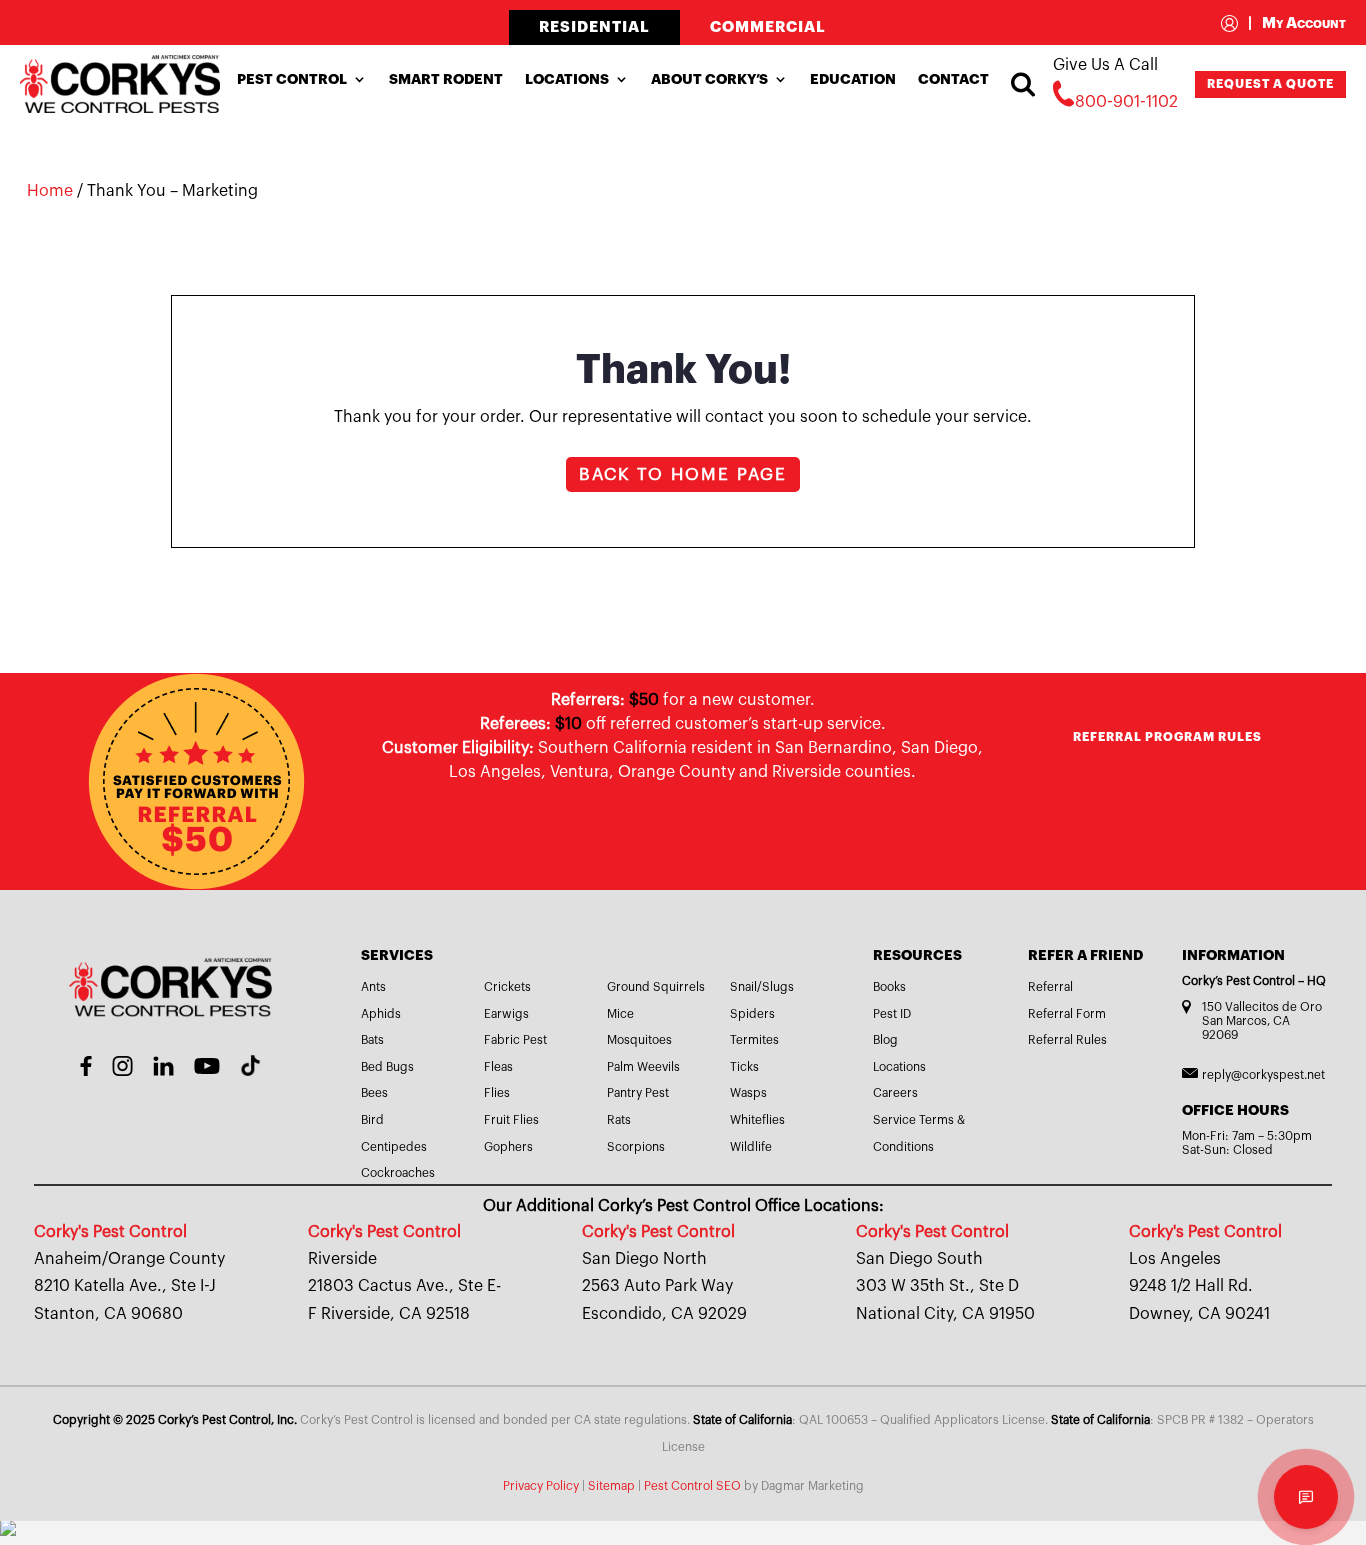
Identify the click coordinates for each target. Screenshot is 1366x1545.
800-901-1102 (1126, 102)
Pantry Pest (638, 1093)
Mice (620, 1014)
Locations (567, 79)
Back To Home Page (683, 474)
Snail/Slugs (762, 987)
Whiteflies (757, 1120)
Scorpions (636, 1147)
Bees (374, 1093)
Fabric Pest (515, 1040)
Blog (885, 1040)
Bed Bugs (387, 1067)
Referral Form (1067, 1014)
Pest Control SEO (692, 1486)
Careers (895, 1093)
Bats (372, 1040)
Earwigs (506, 1014)
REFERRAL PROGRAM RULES (1167, 737)
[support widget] (1306, 1497)
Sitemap (611, 1486)
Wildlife (751, 1147)
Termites (754, 1040)
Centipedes (394, 1147)
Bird (372, 1120)
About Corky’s (709, 79)
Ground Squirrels (656, 987)
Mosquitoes (639, 1040)
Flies (497, 1093)
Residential (594, 27)
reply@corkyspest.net (1263, 1075)
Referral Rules (1067, 1040)
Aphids (381, 1014)
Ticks (744, 1067)
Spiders (752, 1014)
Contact (953, 79)
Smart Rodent (446, 79)
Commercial (768, 27)
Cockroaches (398, 1173)
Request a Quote (1270, 84)
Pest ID (892, 1014)
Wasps (748, 1093)
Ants (373, 987)
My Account (1297, 23)
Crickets (507, 987)
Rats (619, 1120)
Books (889, 987)
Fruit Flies (511, 1120)
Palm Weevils (643, 1067)
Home (50, 191)
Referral (1050, 987)
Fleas (498, 1067)
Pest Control (292, 79)
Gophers (508, 1147)
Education (853, 79)
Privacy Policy (541, 1486)
